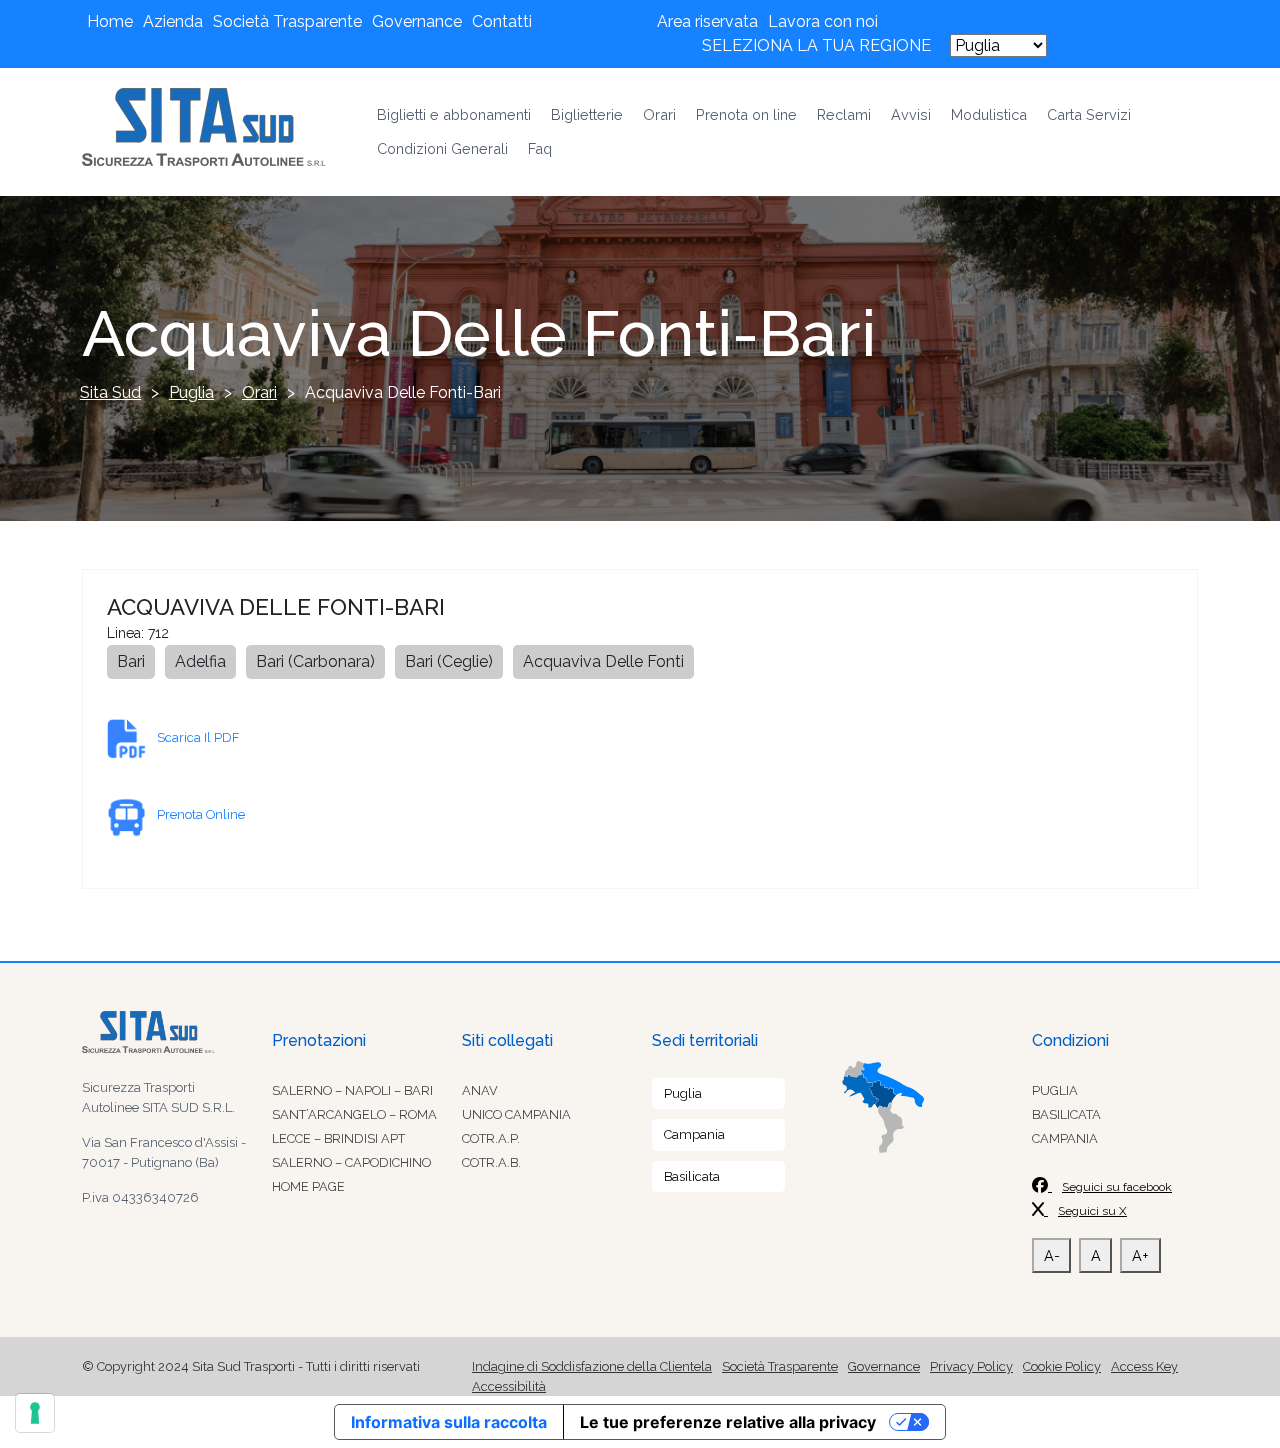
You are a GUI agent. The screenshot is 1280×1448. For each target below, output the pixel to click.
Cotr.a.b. (491, 1162)
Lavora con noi (823, 21)
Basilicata (692, 1176)
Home (110, 21)
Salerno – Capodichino (351, 1162)
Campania (694, 1134)
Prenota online (201, 814)
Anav (480, 1090)
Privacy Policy (971, 1366)
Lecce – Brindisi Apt (338, 1138)
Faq (540, 148)
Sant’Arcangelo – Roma (354, 1114)
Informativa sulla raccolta (449, 1422)
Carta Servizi (1089, 114)
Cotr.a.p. (491, 1138)
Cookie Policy (1062, 1366)
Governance (417, 21)
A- (1052, 1255)
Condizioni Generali (442, 148)
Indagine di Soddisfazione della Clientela (592, 1366)
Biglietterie (587, 114)
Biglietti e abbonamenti (454, 114)
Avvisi (911, 114)
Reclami (844, 114)
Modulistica (989, 114)
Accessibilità (509, 1386)
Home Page (308, 1186)
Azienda (173, 21)
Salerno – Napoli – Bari (352, 1090)
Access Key (1144, 1366)
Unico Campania (516, 1114)
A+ (1140, 1255)
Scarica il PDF (198, 737)
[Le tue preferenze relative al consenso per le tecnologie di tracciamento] (35, 1413)
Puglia (683, 1093)
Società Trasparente (287, 21)
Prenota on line (746, 114)
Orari (659, 114)
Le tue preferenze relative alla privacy (728, 1422)
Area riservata (707, 21)
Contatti (502, 21)
